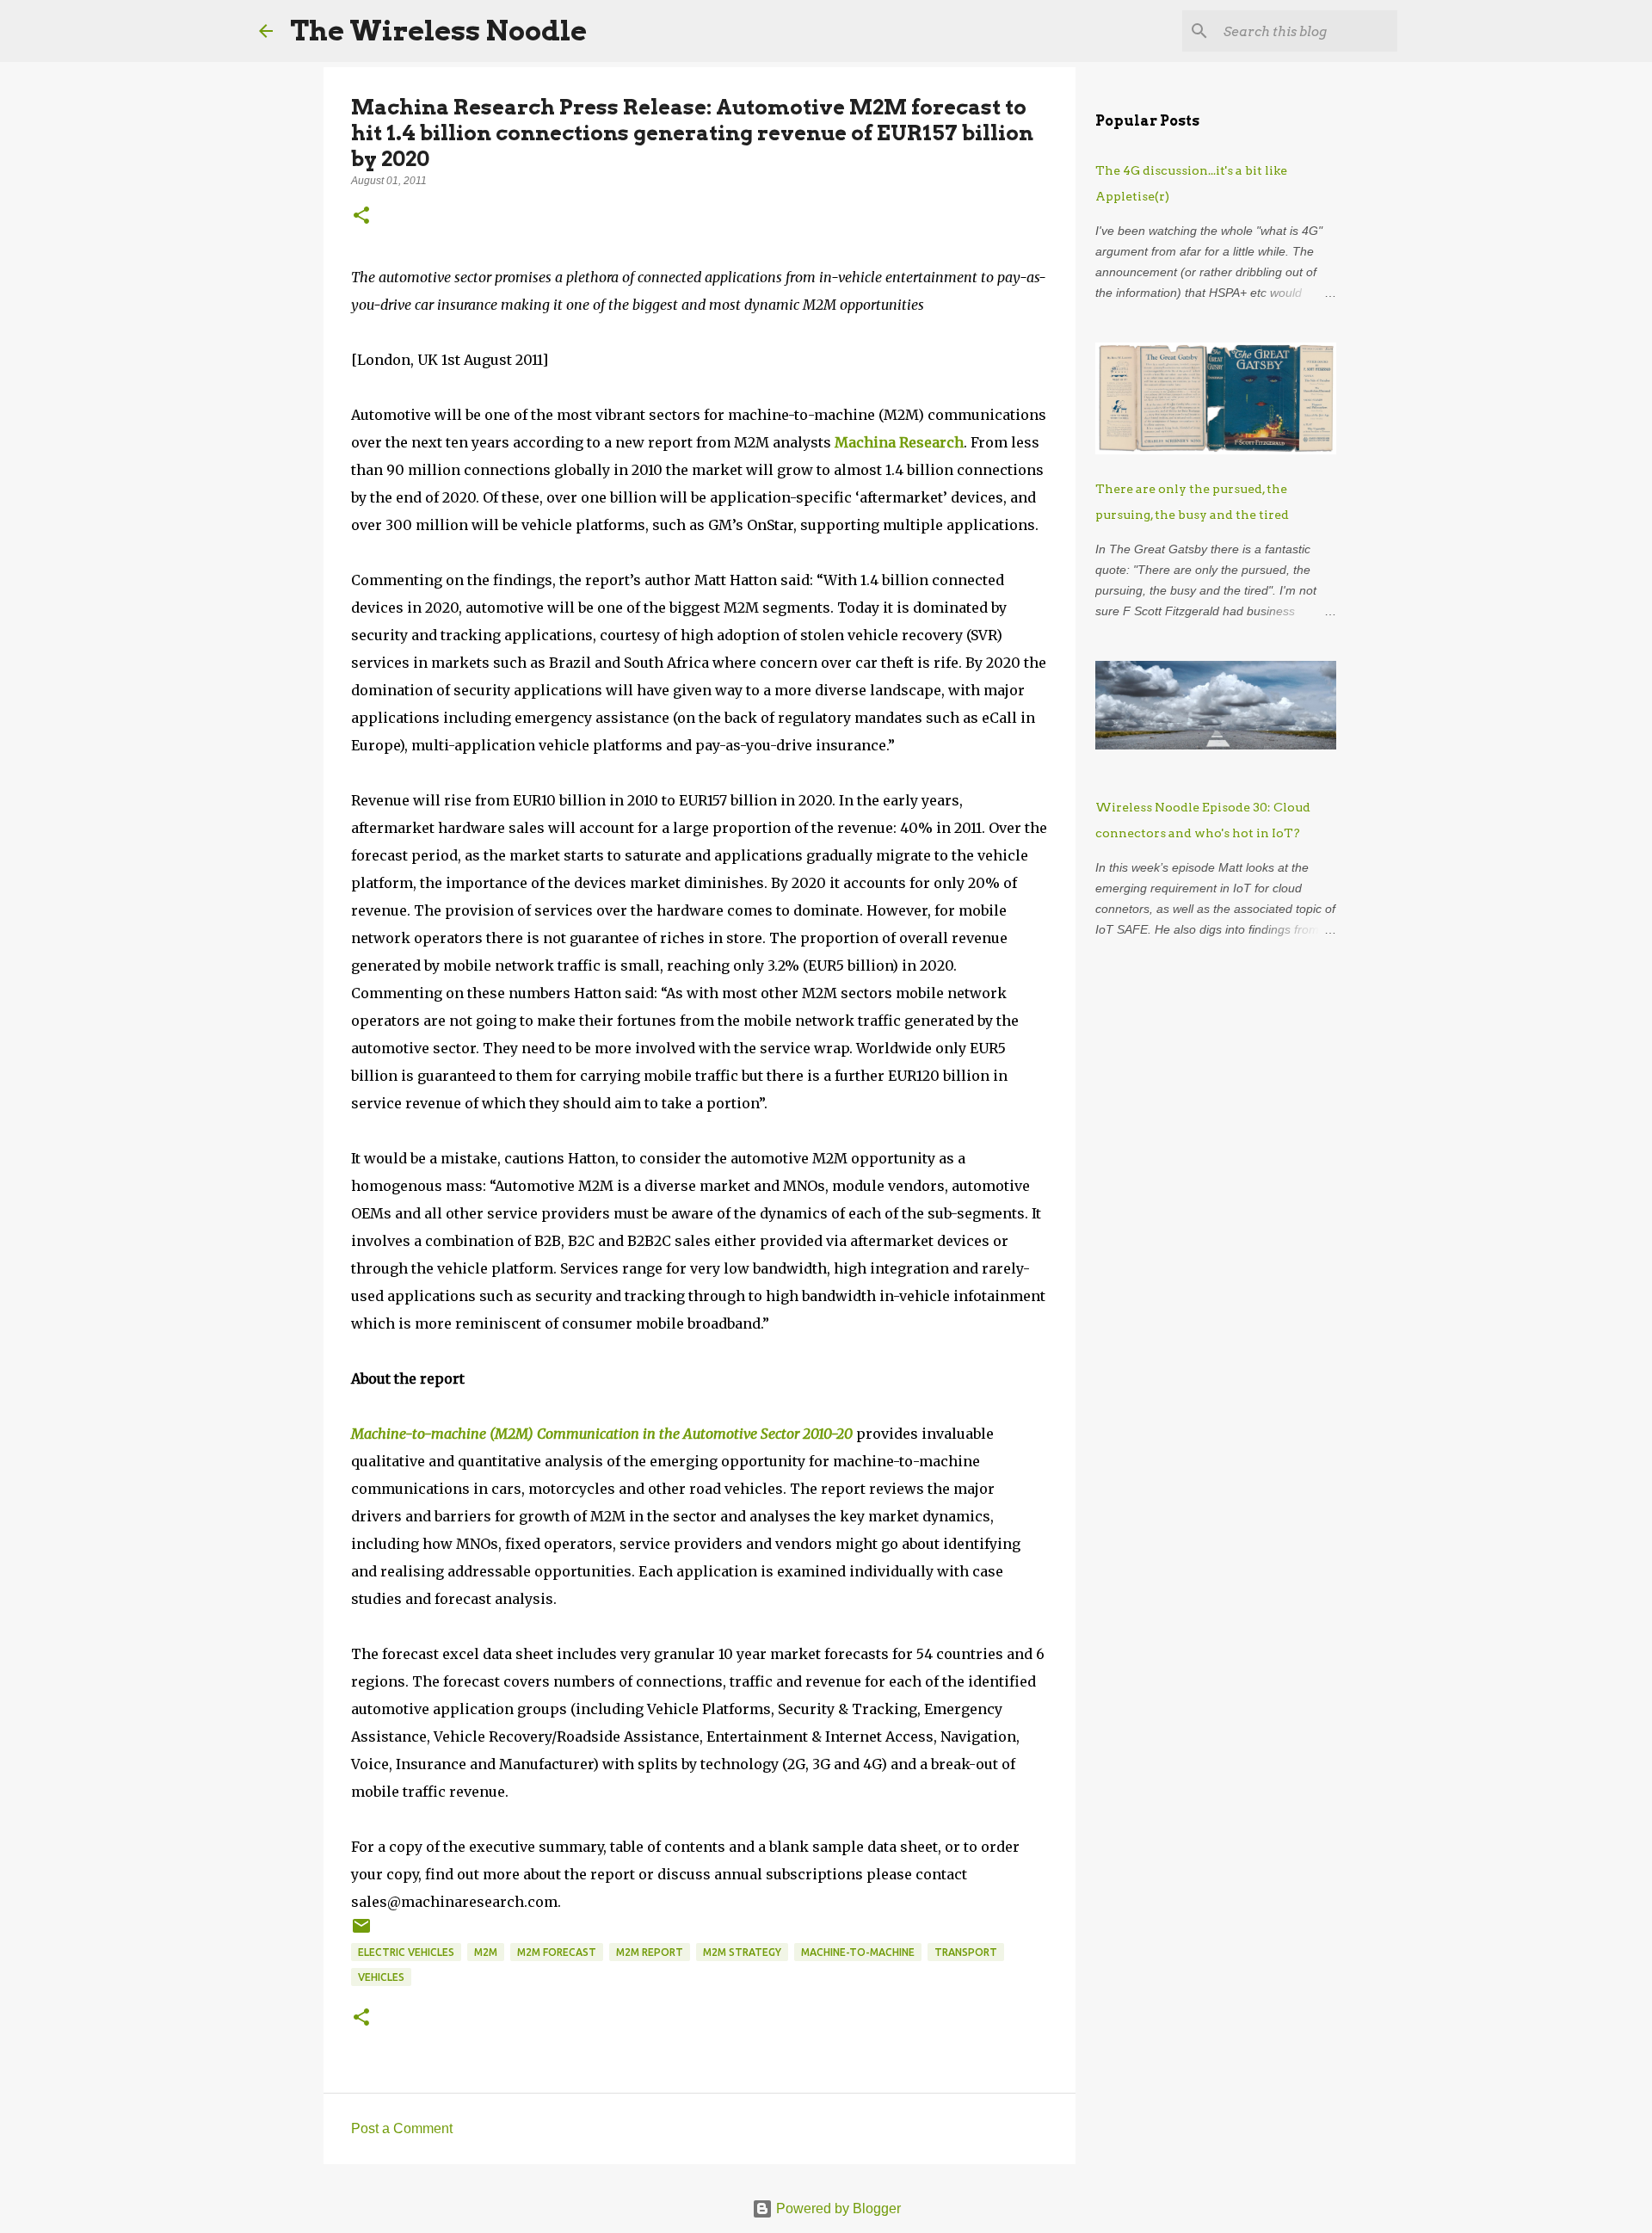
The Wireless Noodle (438, 31)
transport (966, 1952)
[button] (361, 217)
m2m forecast (557, 1952)
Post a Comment (402, 2128)
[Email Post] (361, 1932)
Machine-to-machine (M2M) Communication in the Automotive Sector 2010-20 (602, 1434)
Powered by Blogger (837, 2208)
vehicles (381, 1977)
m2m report (650, 1952)
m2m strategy (742, 1952)
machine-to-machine (858, 1952)
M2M (486, 1952)
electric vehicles (406, 1952)
